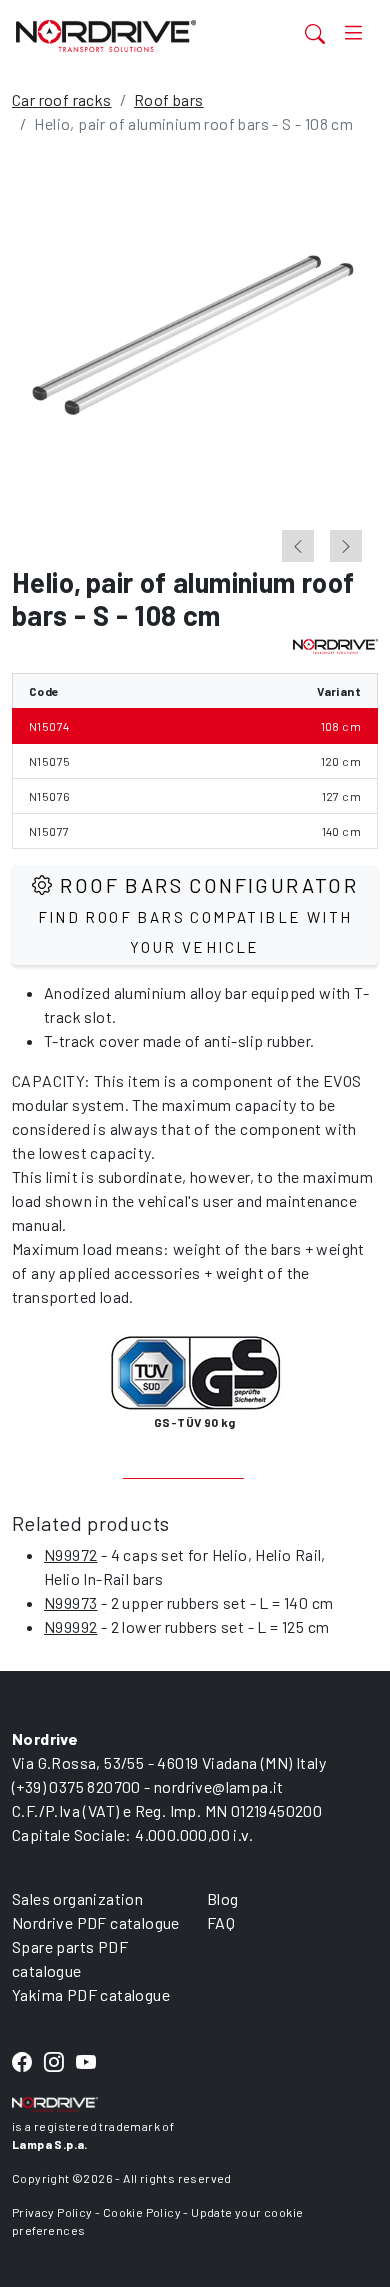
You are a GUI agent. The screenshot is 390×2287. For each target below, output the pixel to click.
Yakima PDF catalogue (91, 1994)
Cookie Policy (142, 2212)
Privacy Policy (52, 2212)
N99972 (70, 1554)
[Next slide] (346, 546)
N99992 (70, 1626)
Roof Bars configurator (198, 914)
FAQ (221, 1922)
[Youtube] (86, 2063)
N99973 (70, 1602)
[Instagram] (54, 2063)
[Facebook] (22, 2063)
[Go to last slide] (298, 546)
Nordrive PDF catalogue (96, 1922)
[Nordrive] (133, 35)
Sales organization (77, 1898)
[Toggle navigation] (353, 33)
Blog (223, 1898)
